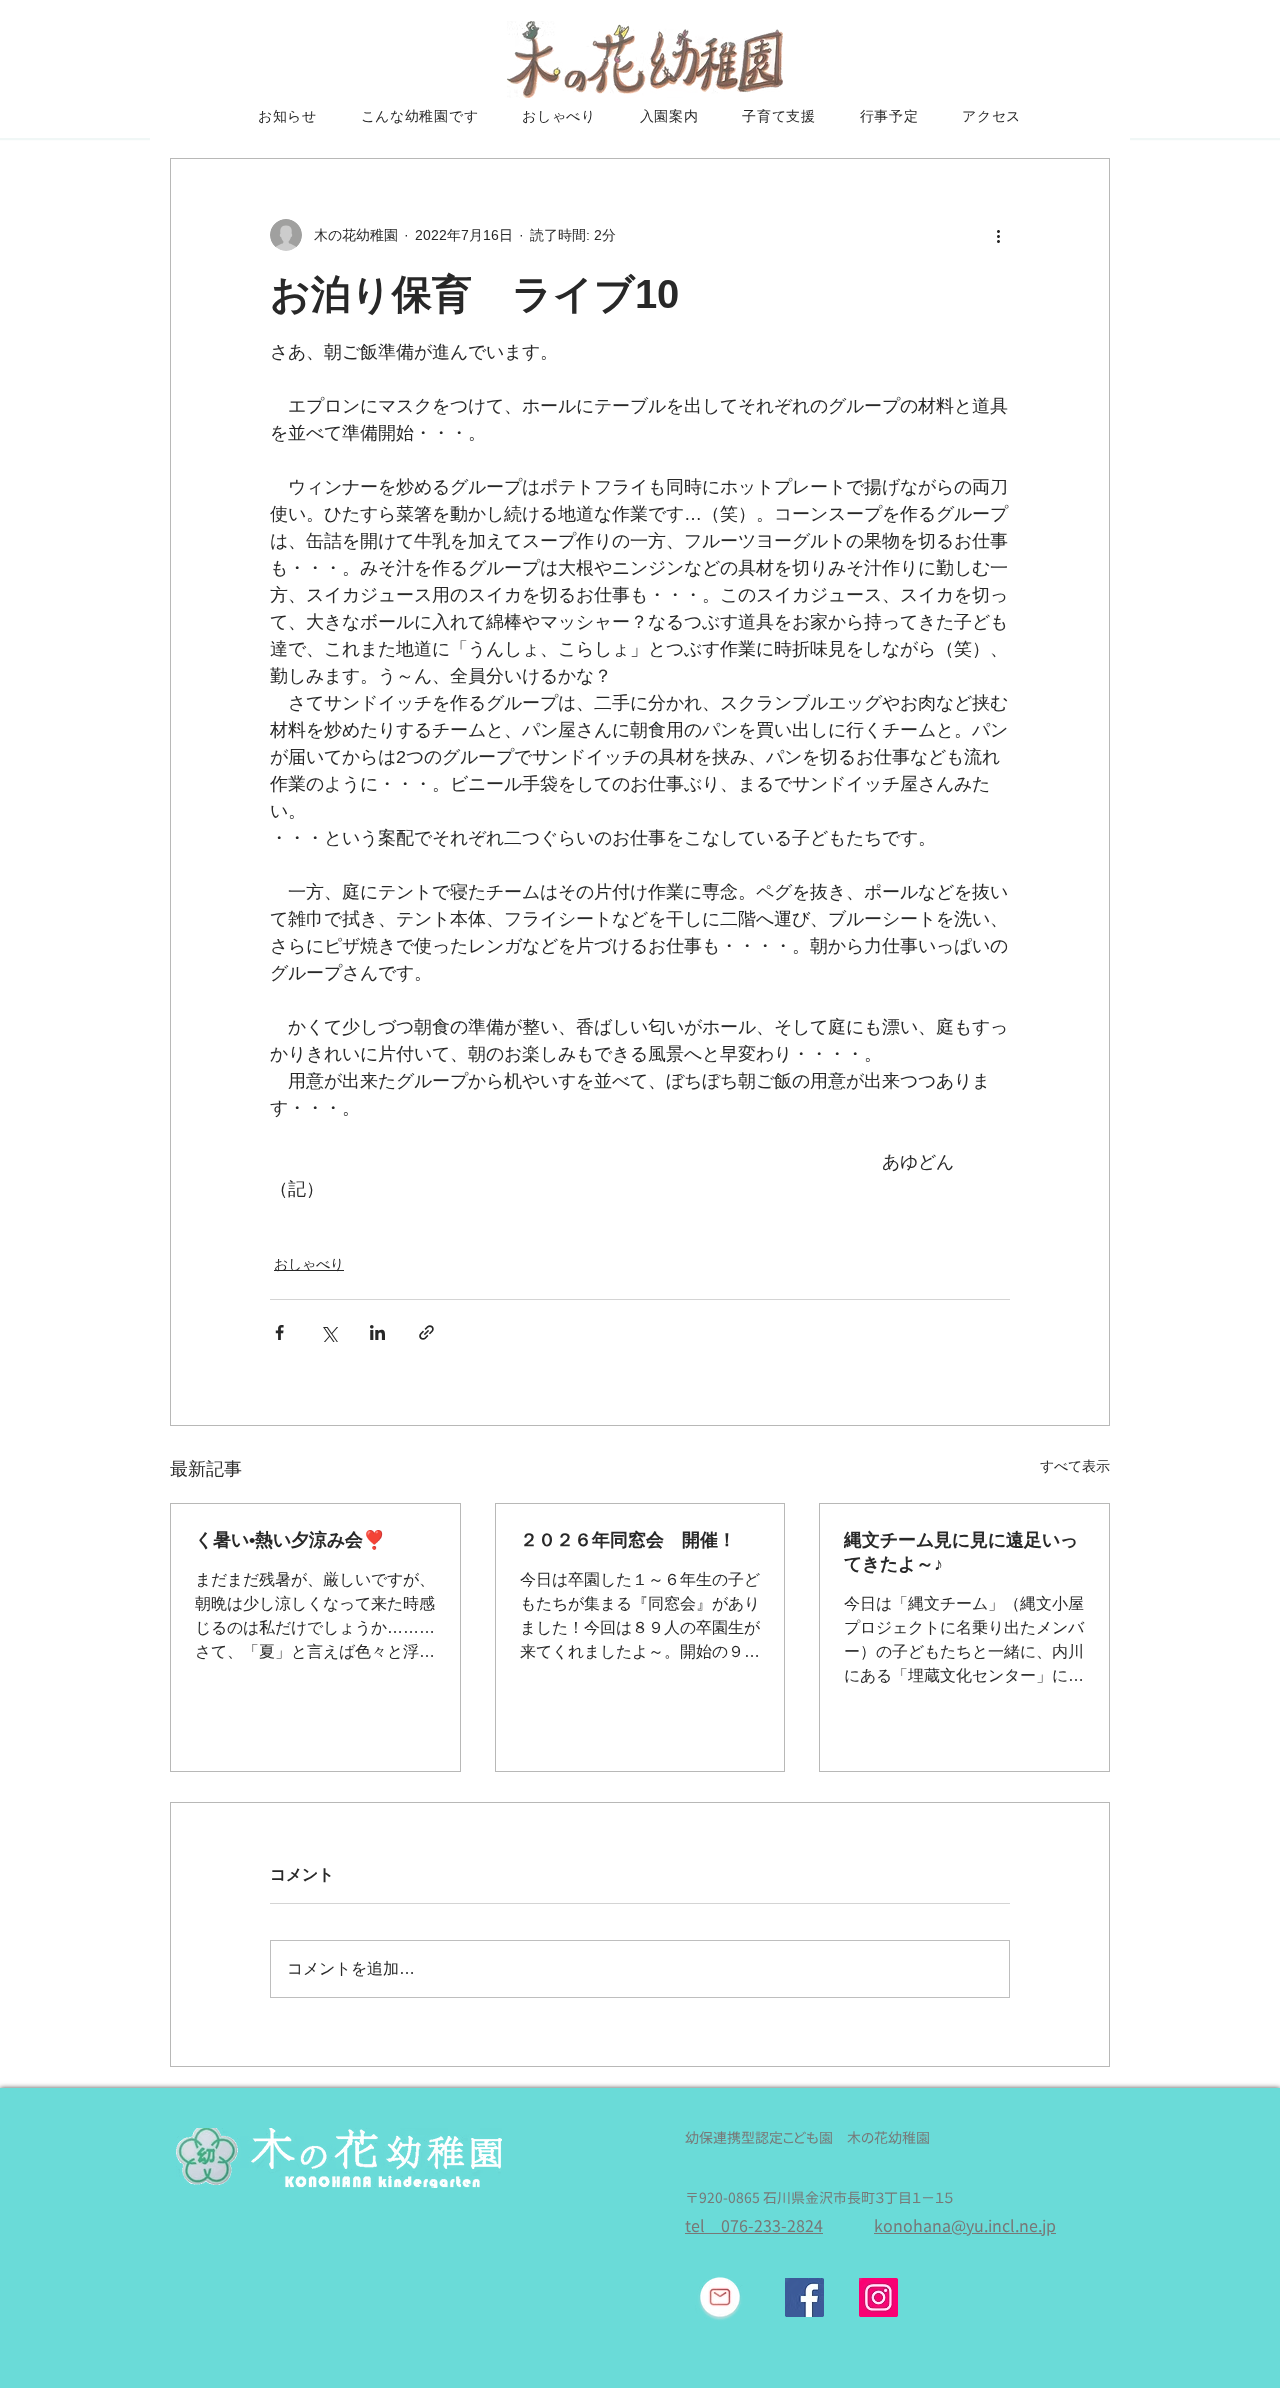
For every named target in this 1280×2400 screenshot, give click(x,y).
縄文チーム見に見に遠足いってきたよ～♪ (961, 1552)
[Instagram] (878, 2297)
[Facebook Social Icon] (804, 2297)
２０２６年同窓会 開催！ (628, 1540)
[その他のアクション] (998, 235)
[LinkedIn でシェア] (377, 1332)
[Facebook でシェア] (279, 1332)
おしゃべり (309, 1264)
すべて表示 (1075, 1466)
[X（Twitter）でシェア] (328, 1332)
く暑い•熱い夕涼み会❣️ (290, 1540)
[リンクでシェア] (426, 1332)
